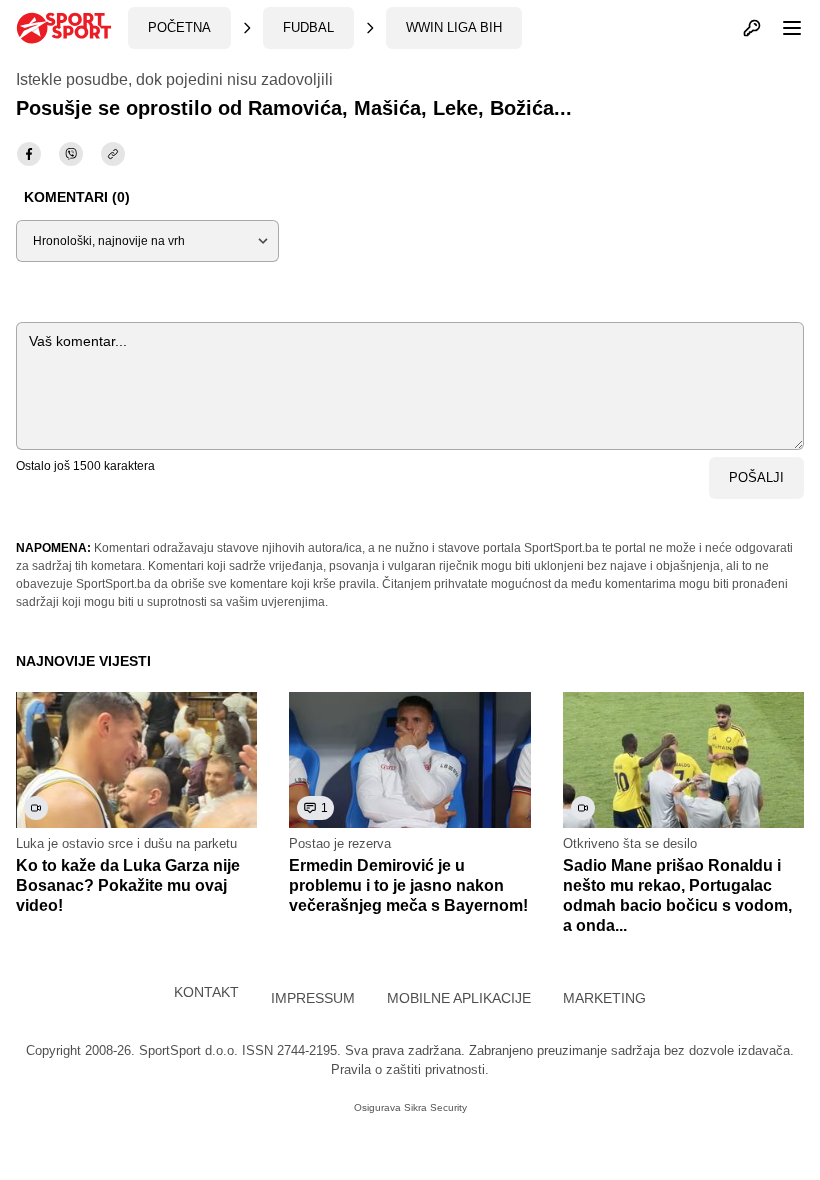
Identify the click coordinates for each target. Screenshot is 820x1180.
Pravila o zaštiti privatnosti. (410, 1069)
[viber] (71, 154)
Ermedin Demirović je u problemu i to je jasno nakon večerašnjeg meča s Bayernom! (408, 885)
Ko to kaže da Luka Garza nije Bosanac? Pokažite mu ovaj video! (128, 885)
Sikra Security (435, 1107)
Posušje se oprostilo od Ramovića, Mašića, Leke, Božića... (294, 108)
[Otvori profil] (752, 28)
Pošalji (756, 477)
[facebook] (29, 154)
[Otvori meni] (783, 28)
